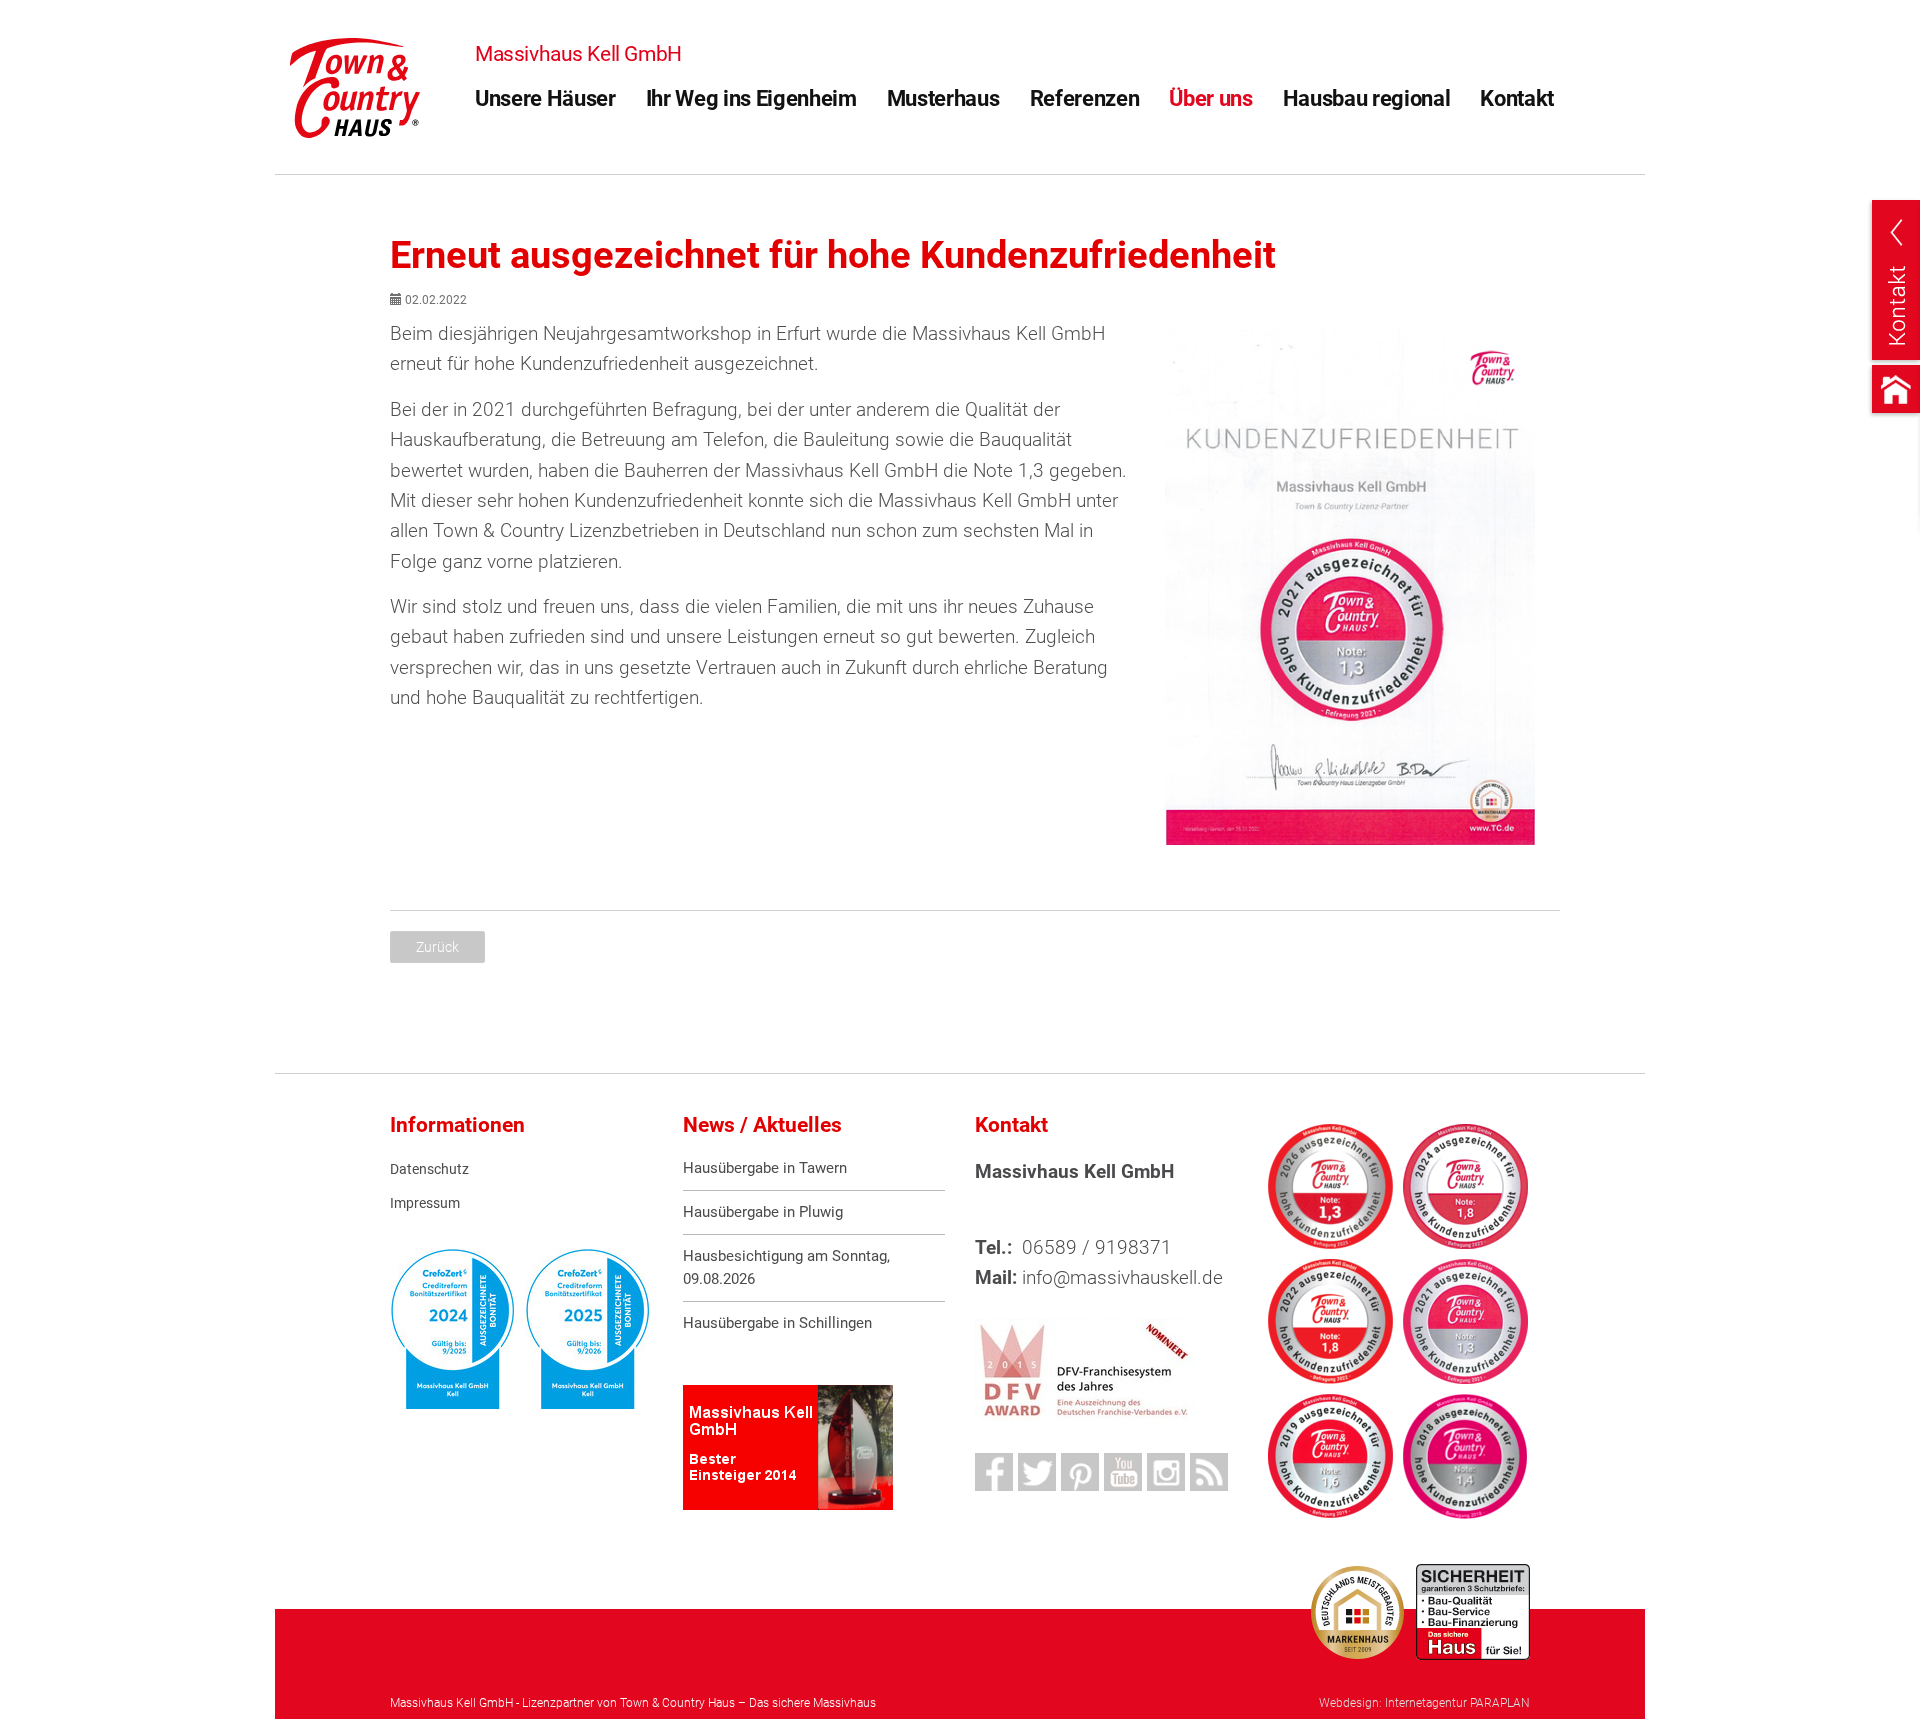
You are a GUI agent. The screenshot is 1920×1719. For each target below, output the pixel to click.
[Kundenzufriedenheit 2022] (1330, 1321)
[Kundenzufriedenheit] (1350, 587)
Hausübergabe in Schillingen (777, 1323)
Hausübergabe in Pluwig (763, 1212)
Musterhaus (943, 98)
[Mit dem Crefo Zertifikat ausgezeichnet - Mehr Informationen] (452, 1329)
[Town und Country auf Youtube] (1123, 1472)
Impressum (425, 1203)
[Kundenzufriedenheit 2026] (1330, 1186)
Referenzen (1085, 98)
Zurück (437, 947)
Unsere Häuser (545, 98)
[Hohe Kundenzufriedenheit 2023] (1465, 1186)
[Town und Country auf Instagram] (1166, 1472)
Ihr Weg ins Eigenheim (751, 98)
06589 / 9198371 (1097, 1247)
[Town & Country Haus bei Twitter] (1037, 1472)
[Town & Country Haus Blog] (1209, 1472)
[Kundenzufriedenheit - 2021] (1465, 1321)
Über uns (1210, 98)
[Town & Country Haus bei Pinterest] (1080, 1472)
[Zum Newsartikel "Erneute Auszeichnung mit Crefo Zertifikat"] (587, 1329)
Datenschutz (429, 1169)
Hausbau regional (1367, 98)
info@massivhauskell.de (1122, 1277)
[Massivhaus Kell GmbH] (355, 86)
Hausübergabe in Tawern (765, 1168)
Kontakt (1517, 98)
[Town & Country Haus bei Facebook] (994, 1472)
